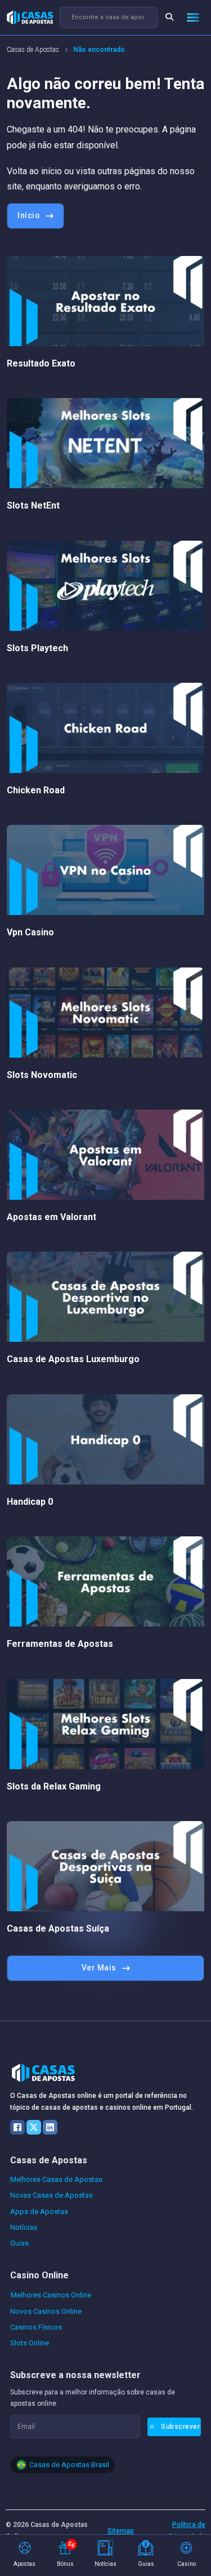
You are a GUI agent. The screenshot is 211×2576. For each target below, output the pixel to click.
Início (29, 215)
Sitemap (121, 2531)
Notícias (24, 2227)
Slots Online (30, 2343)
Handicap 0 (30, 1502)
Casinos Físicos (36, 2327)
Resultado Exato (41, 363)
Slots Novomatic (42, 1075)
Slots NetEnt (33, 505)
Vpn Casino (30, 932)
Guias (19, 2243)
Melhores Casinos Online (51, 2295)
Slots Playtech (37, 648)
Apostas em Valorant (51, 1217)
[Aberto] (193, 17)
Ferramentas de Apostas (60, 1644)
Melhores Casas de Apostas (56, 2179)
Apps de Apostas (39, 2212)
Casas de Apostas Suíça (58, 1928)
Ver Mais (99, 1968)
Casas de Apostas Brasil (69, 2465)
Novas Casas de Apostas (51, 2195)
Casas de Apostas (33, 50)
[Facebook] (17, 2127)
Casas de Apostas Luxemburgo (73, 1359)
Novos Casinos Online (46, 2311)
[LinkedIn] (50, 2127)
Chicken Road (36, 790)
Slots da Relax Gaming (54, 1786)
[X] (34, 2127)
